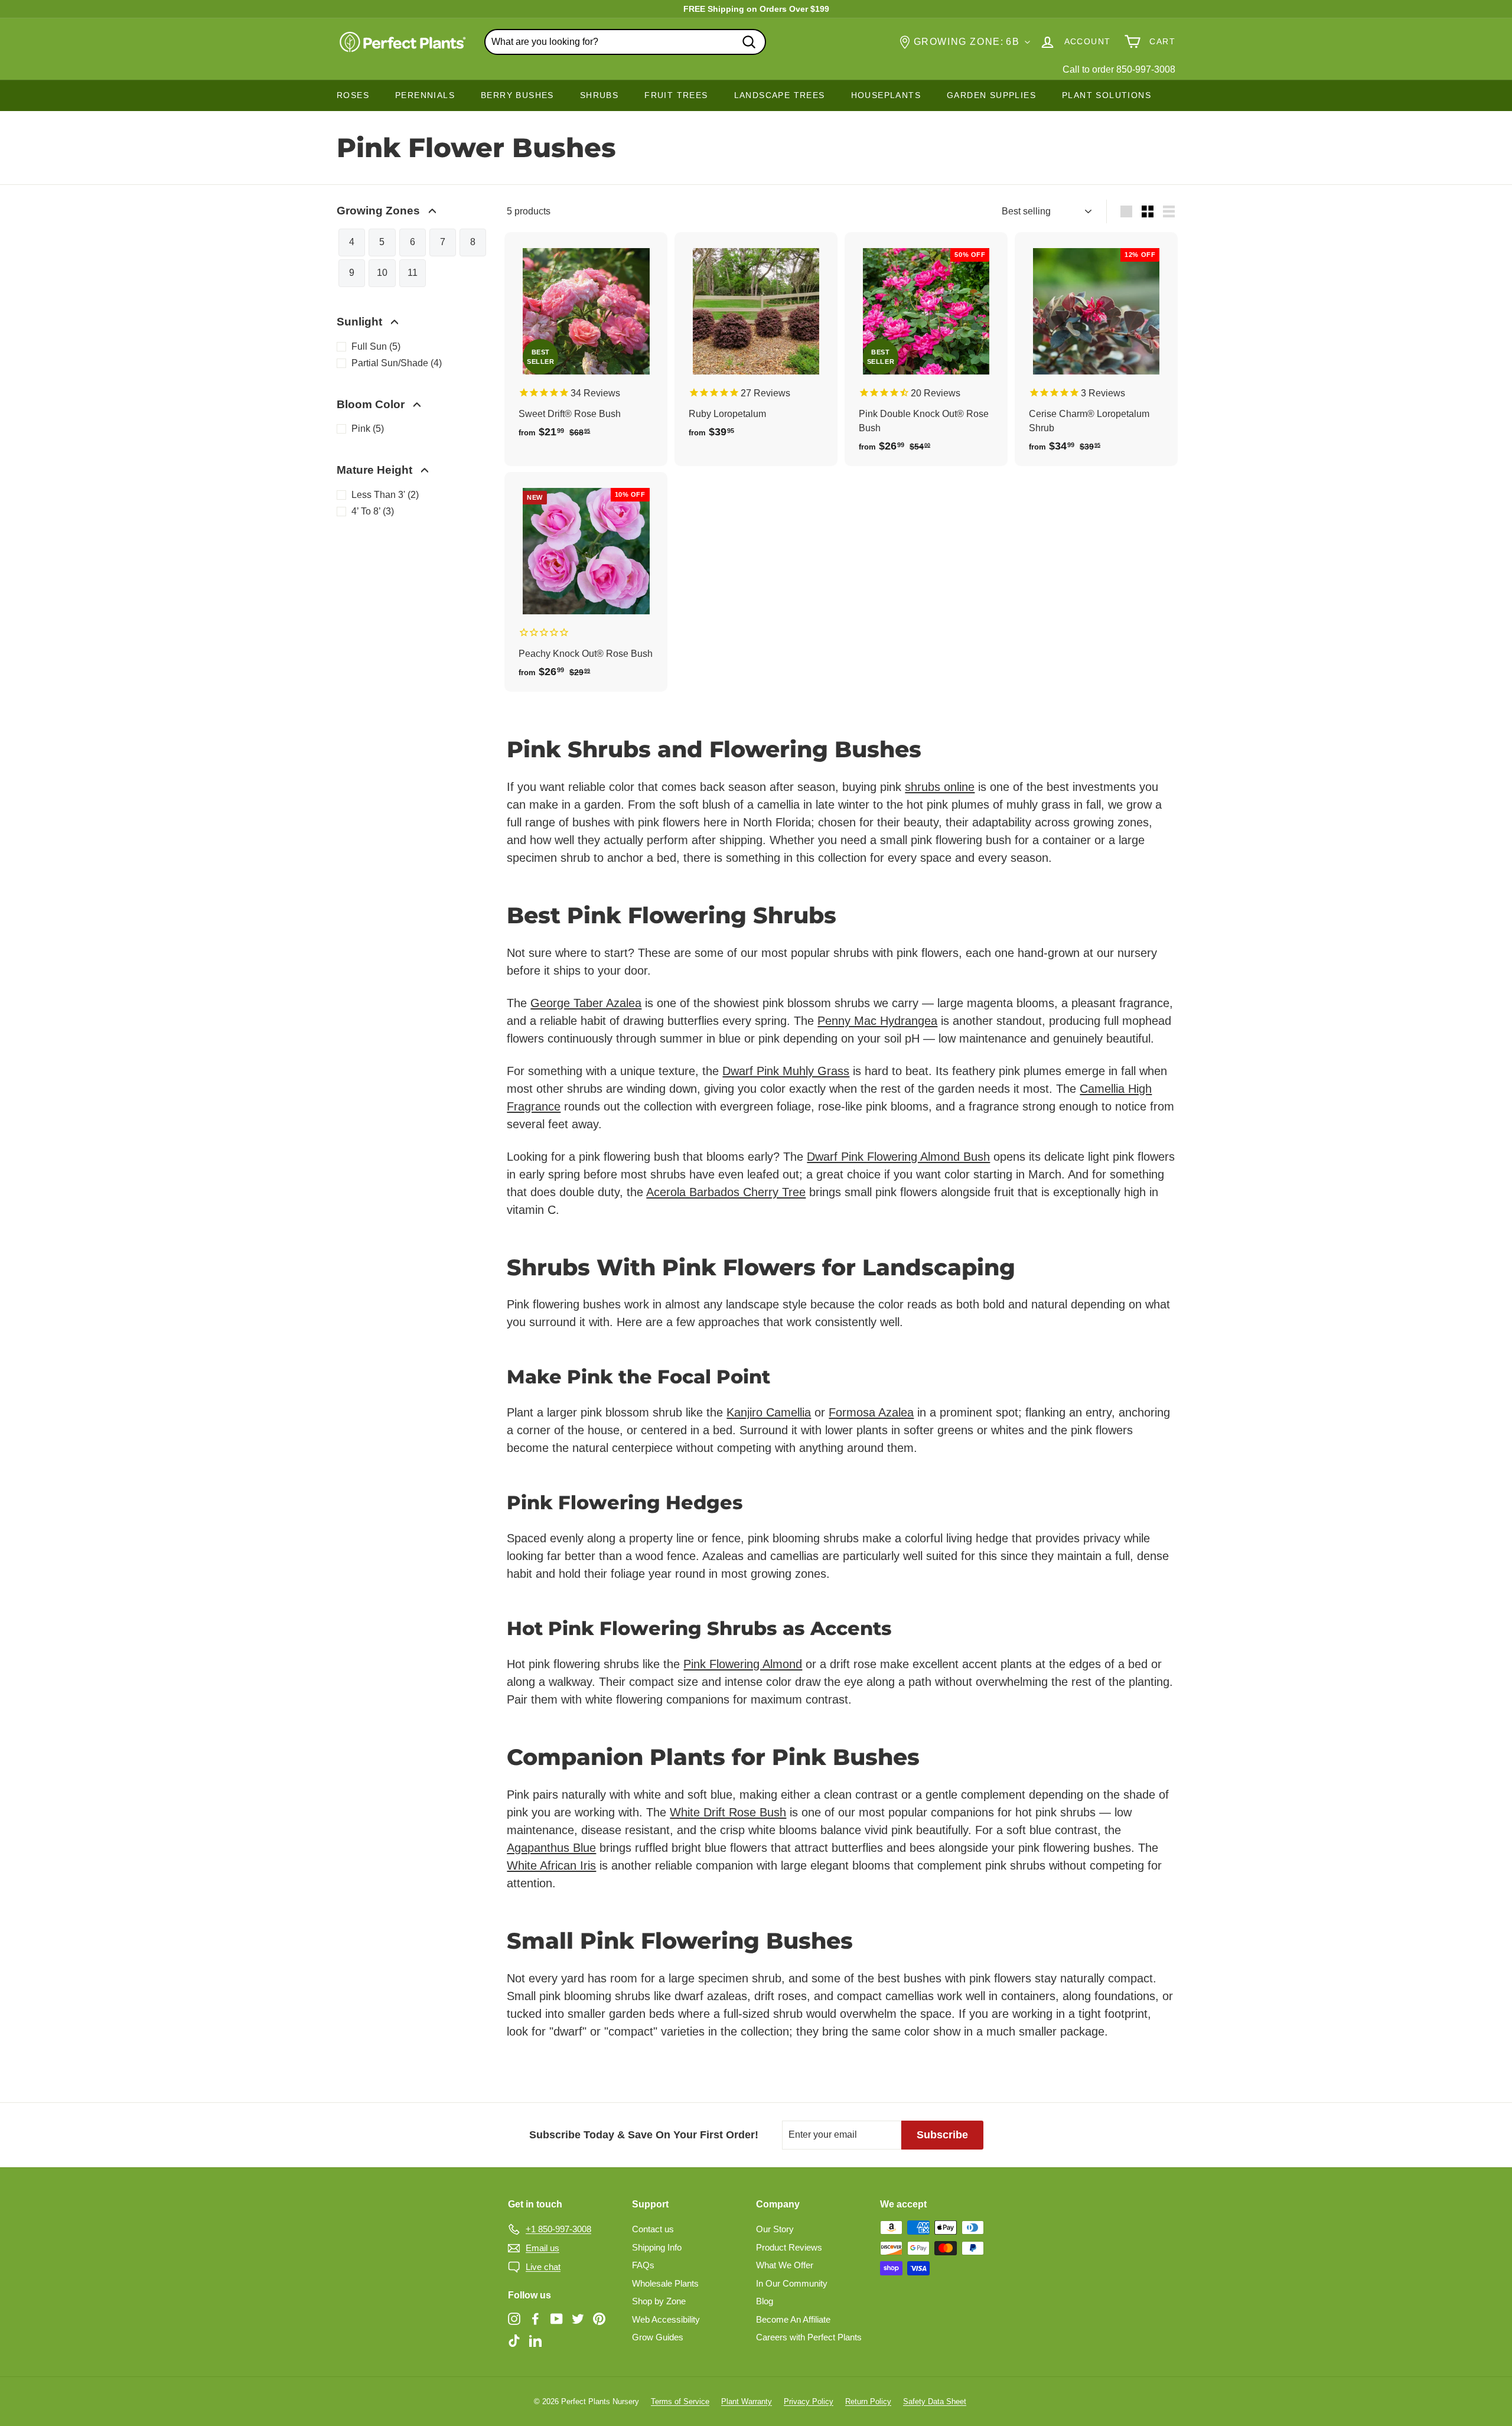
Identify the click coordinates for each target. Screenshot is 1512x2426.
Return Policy (868, 2401)
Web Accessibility (666, 2319)
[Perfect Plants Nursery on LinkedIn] (535, 2341)
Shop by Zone (659, 2301)
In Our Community (792, 2283)
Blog (765, 2301)
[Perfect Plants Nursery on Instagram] (514, 2318)
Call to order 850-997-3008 (1119, 69)
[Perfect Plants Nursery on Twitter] (578, 2318)
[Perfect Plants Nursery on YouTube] (557, 2318)
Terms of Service (680, 2401)
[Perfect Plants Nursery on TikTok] (514, 2341)
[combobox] (625, 42)
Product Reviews (789, 2247)
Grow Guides (658, 2337)
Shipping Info (657, 2247)
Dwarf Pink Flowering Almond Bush (898, 1157)
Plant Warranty (747, 2401)
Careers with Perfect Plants (809, 2337)
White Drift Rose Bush (728, 1812)
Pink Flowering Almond (743, 1664)
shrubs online (940, 787)
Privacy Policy (809, 2401)
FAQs (643, 2265)
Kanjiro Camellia (769, 1412)
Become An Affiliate (793, 2319)
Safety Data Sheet (935, 2401)
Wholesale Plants (665, 2283)
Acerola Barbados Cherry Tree (726, 1192)
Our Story (775, 2229)
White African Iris (551, 1865)
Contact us (653, 2229)
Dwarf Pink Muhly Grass (786, 1071)
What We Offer (785, 2265)
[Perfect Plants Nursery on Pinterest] (599, 2318)
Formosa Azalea (871, 1412)
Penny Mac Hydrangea (877, 1021)
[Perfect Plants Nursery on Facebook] (535, 2318)
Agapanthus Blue (551, 1848)
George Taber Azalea (586, 1003)
